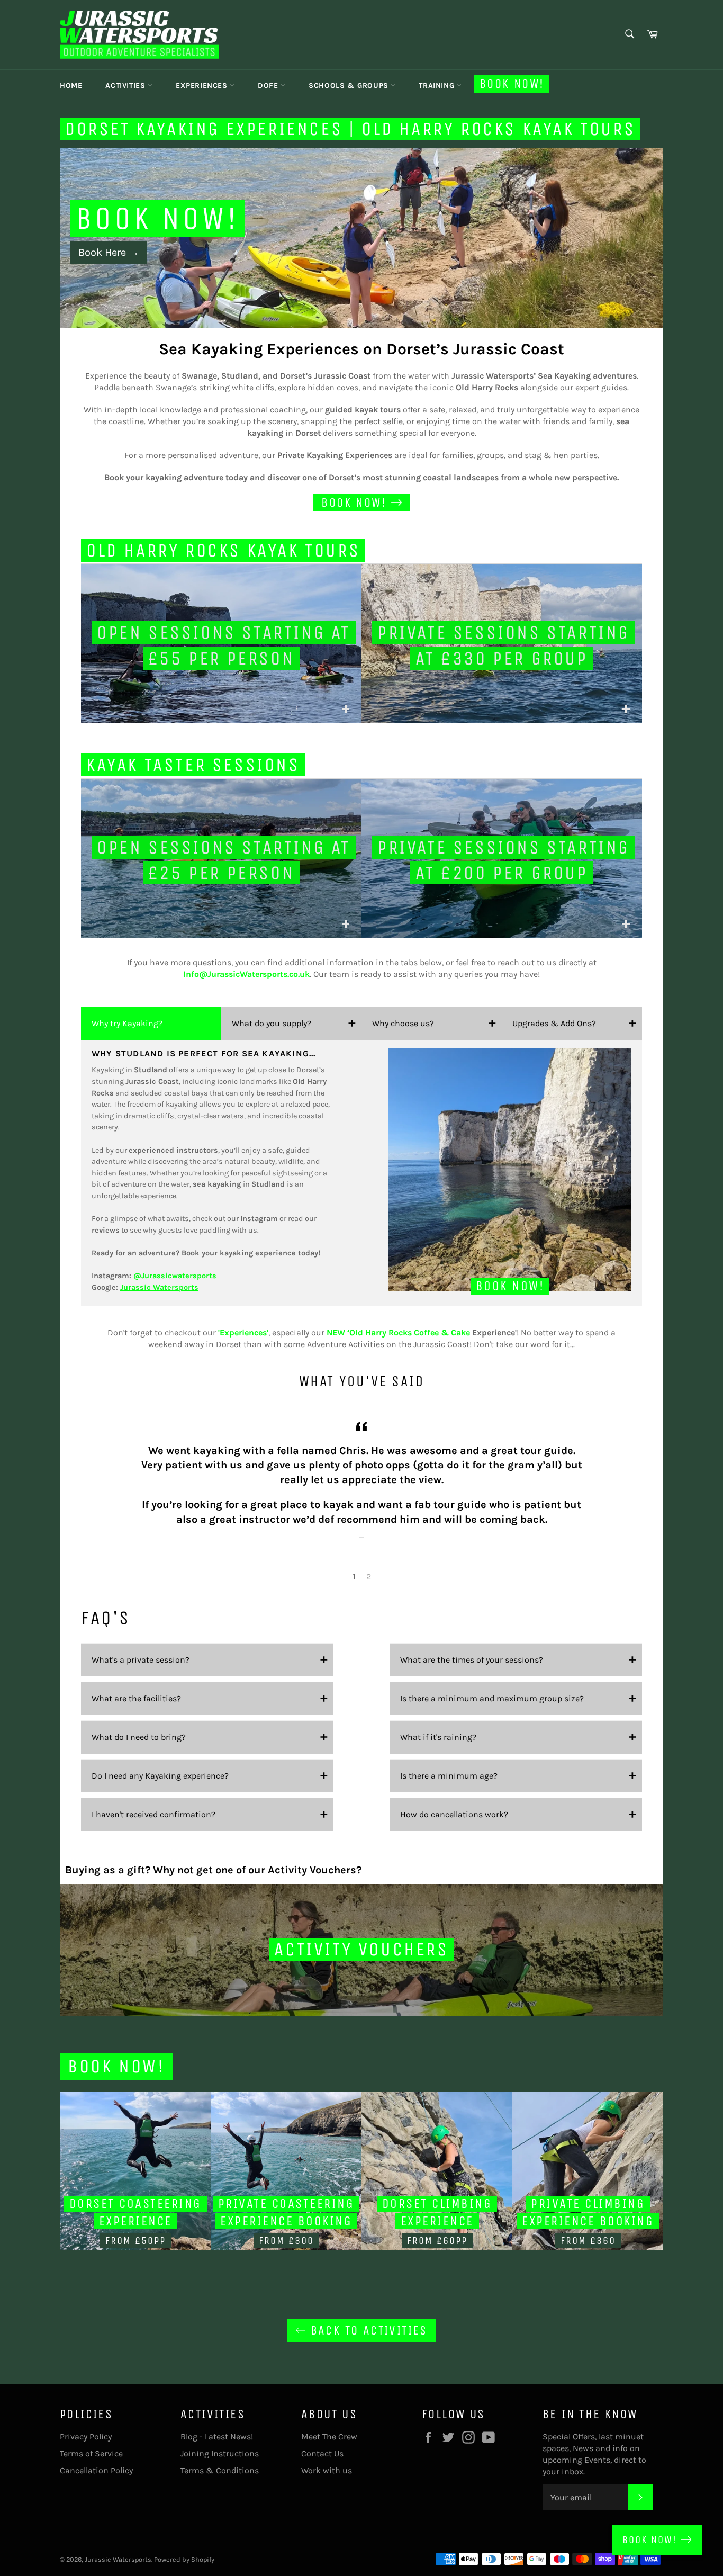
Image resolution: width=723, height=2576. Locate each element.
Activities (126, 86)
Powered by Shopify (184, 2559)
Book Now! (512, 84)
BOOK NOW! (652, 2540)
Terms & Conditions (220, 2470)
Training (437, 86)
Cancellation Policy (96, 2470)
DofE (269, 86)
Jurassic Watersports (118, 2559)
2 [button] (369, 1577)
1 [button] (354, 1577)
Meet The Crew (329, 2436)
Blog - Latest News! (217, 2436)
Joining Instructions (220, 2453)
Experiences (203, 86)
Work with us (327, 2470)
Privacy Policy (86, 2436)
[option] (361, 238)
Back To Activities (367, 2330)
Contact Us (322, 2453)
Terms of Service (91, 2453)
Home (71, 86)
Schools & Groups (350, 86)
